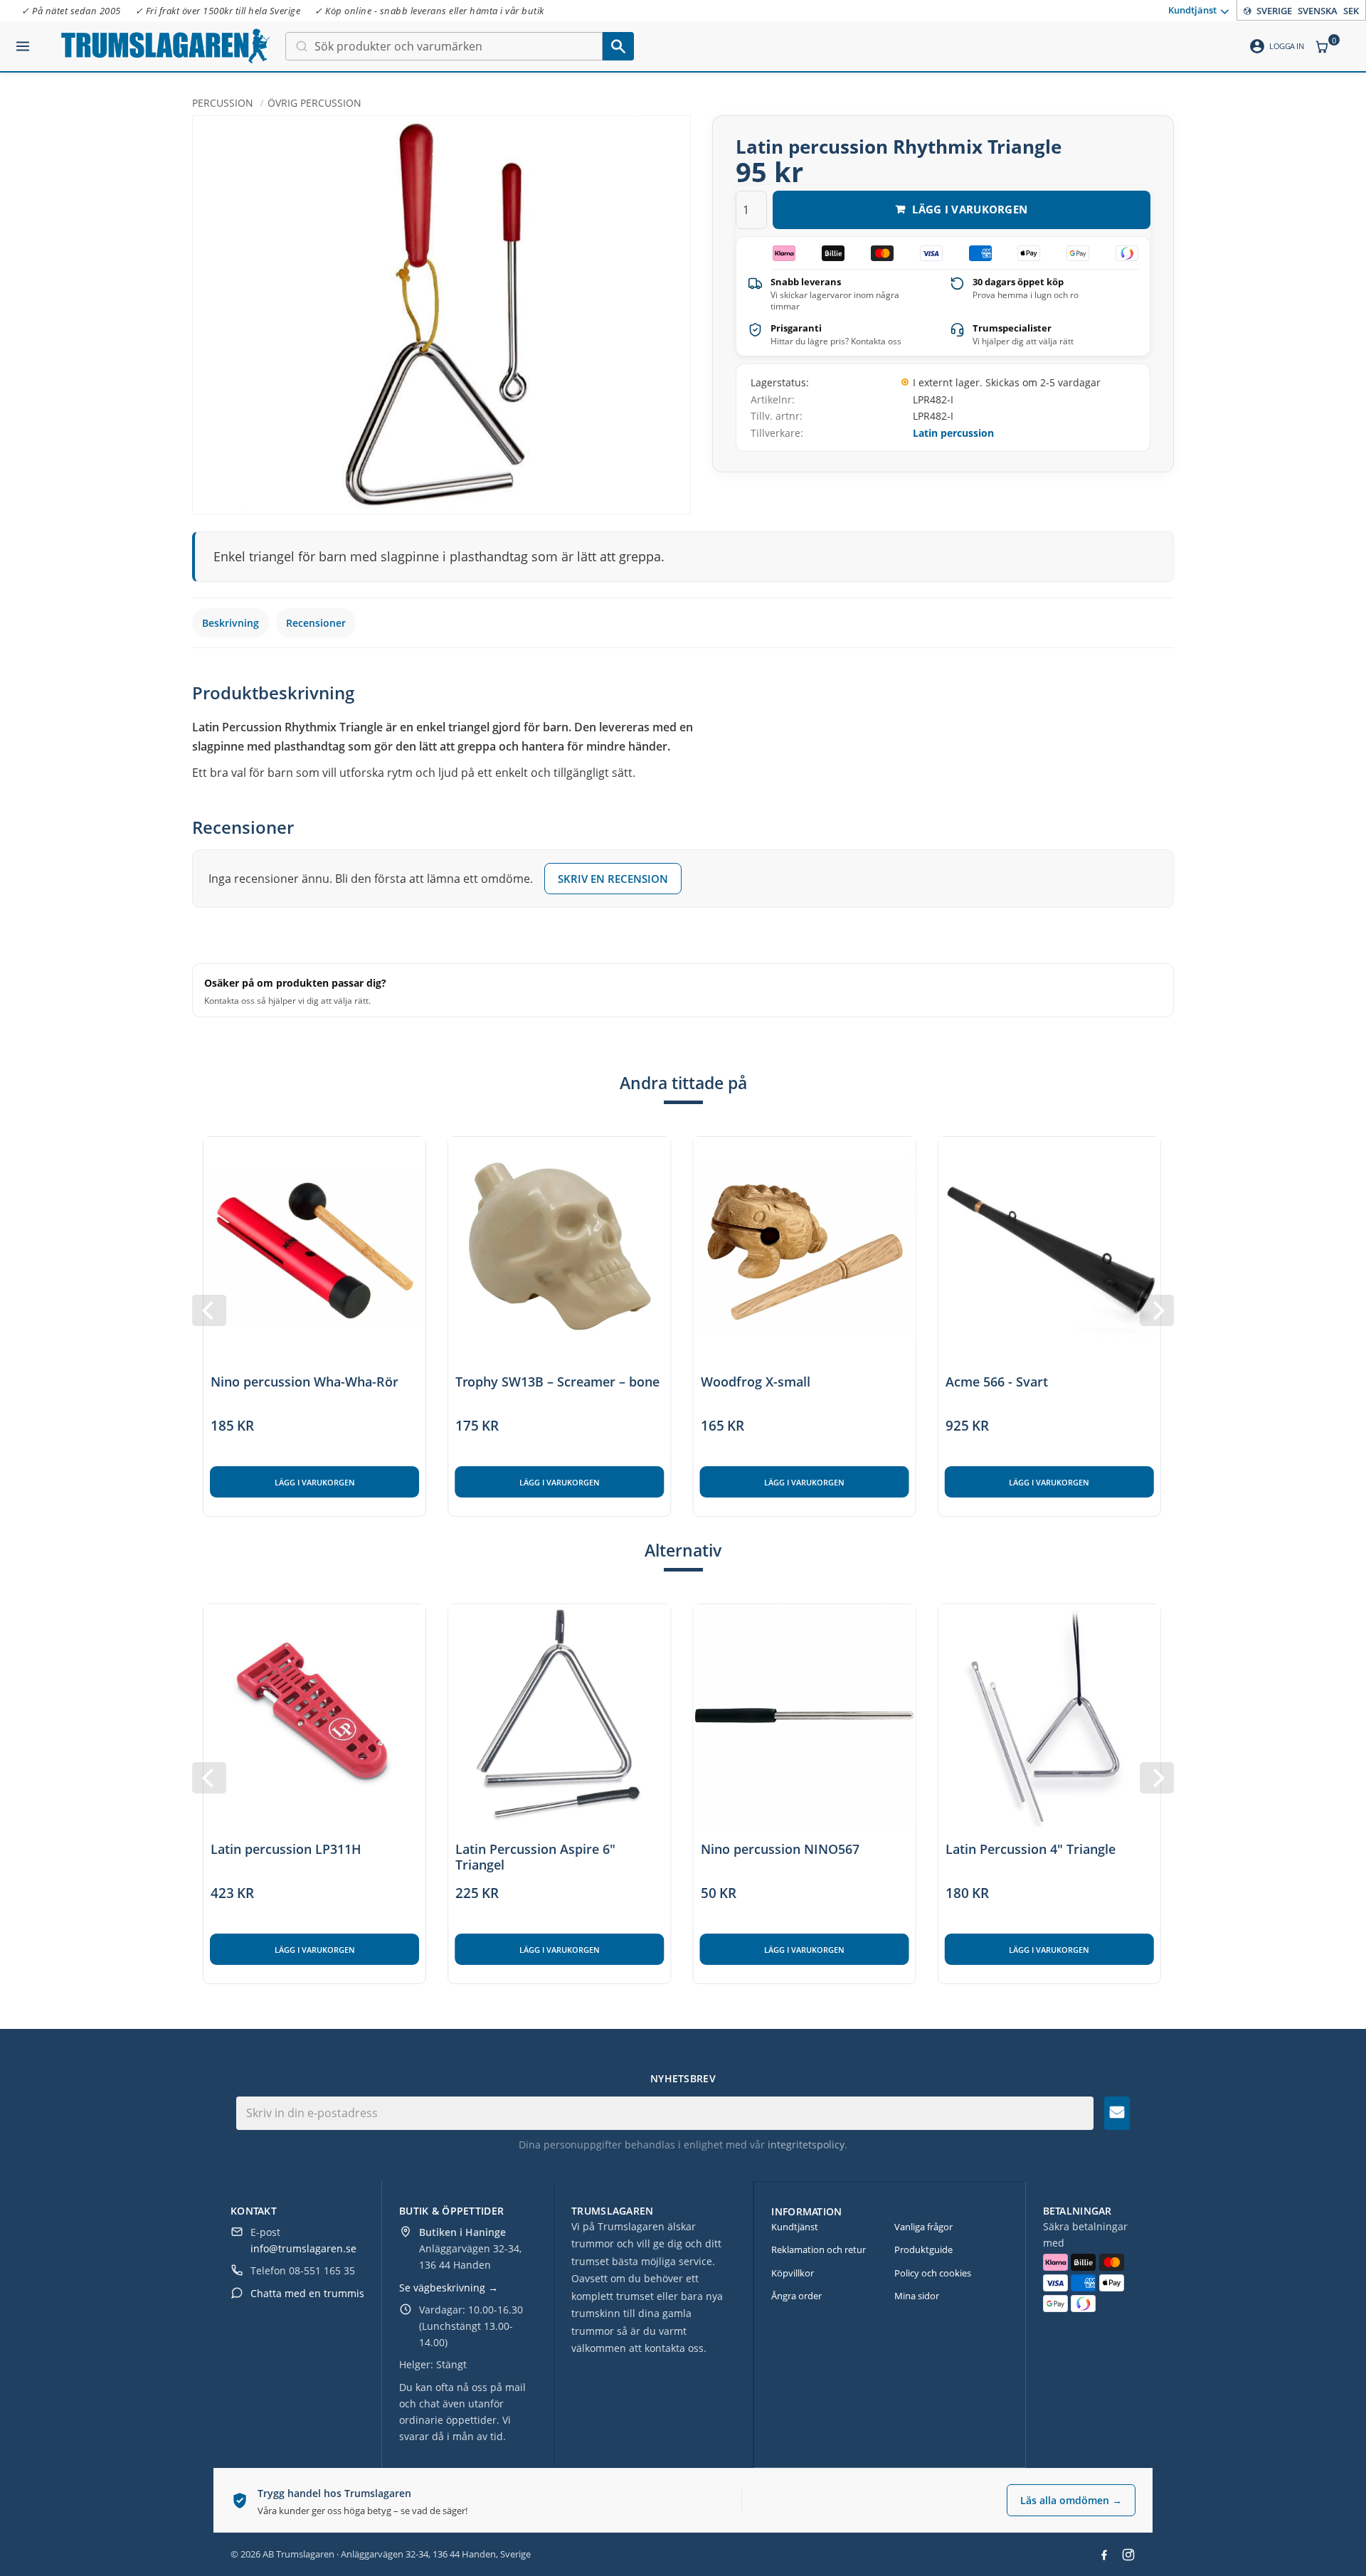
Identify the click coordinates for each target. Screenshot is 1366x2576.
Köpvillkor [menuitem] (793, 2273)
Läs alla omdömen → (1071, 2500)
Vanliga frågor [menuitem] (923, 2227)
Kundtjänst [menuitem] (1192, 9)
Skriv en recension (613, 879)
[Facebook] (1104, 2555)
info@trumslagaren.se (303, 2248)
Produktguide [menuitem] (923, 2249)
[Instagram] (1128, 2555)
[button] (23, 41)
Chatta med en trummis (307, 2293)
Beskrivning (231, 623)
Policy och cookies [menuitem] (933, 2273)
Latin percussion (953, 433)
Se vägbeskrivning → (449, 2288)
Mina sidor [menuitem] (917, 2296)
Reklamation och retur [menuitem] (819, 2249)
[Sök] (618, 46)
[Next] (1157, 1310)
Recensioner (316, 623)
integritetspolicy (806, 2145)
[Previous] (209, 1310)
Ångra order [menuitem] (796, 2296)
